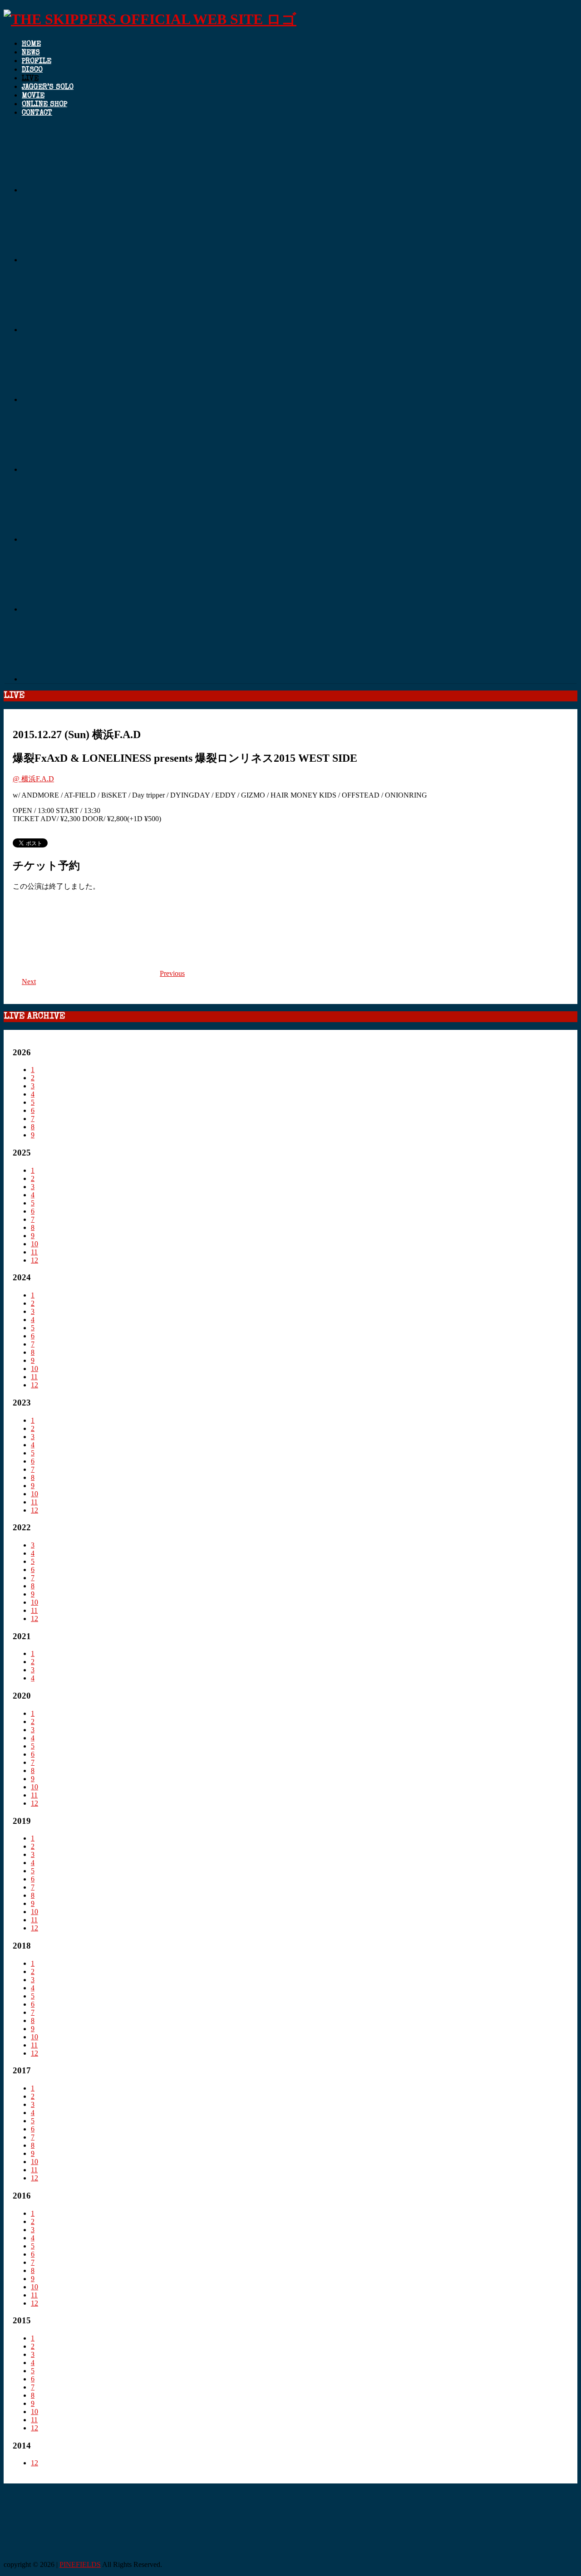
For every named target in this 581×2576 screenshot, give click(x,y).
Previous (172, 973)
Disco (32, 70)
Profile (37, 62)
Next (29, 982)
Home (31, 44)
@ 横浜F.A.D (33, 779)
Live (30, 79)
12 (34, 1260)
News (31, 53)
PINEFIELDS (80, 2564)
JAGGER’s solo (48, 88)
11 (34, 1252)
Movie (33, 96)
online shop (44, 105)
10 (34, 1244)
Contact (37, 113)
